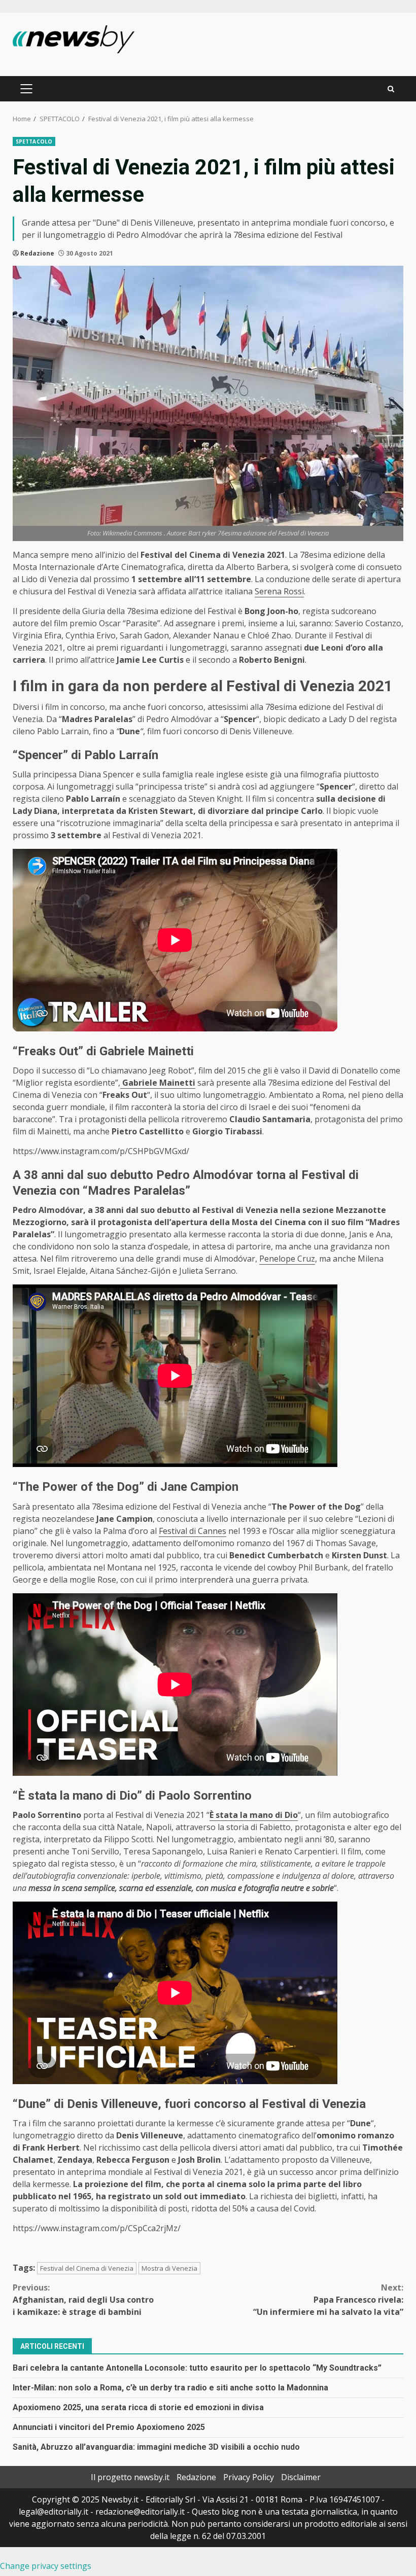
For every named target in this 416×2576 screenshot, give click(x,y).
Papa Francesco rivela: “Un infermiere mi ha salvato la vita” (328, 2300)
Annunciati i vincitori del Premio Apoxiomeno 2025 (109, 2427)
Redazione (37, 253)
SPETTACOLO (34, 141)
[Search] (391, 89)
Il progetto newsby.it (130, 2477)
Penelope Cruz (287, 1259)
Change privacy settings (46, 2566)
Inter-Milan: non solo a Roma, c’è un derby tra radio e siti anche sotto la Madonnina (170, 2388)
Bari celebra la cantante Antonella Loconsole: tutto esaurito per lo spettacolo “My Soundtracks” (197, 2368)
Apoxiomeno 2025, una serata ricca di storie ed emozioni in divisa (138, 2407)
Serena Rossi (279, 591)
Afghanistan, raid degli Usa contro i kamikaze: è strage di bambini (83, 2300)
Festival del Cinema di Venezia (87, 2268)
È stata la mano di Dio (254, 1815)
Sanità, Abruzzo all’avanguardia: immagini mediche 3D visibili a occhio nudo (156, 2447)
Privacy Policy (249, 2477)
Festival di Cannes (193, 1531)
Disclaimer (301, 2477)
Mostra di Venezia (169, 2268)
